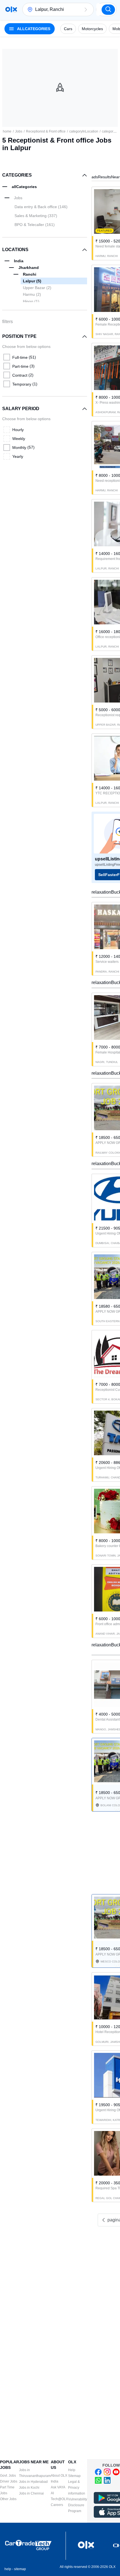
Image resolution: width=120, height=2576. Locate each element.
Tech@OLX (59, 2499)
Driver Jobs (9, 2481)
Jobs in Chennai (31, 2493)
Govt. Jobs (8, 2476)
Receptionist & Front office (46, 131)
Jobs (19, 131)
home (7, 131)
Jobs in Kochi (29, 2488)
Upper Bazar (37, 288)
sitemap (20, 2569)
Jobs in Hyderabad (33, 2482)
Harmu (32, 294)
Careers (57, 2505)
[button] (86, 9)
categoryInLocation (84, 131)
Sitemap (74, 2476)
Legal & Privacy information (77, 2488)
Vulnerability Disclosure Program (78, 2505)
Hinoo (31, 301)
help (8, 2569)
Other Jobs (8, 2499)
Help (72, 2470)
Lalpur (32, 281)
